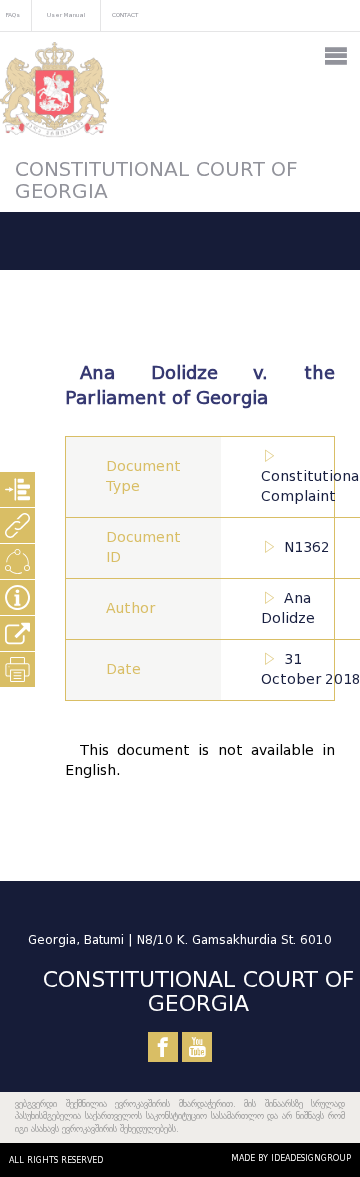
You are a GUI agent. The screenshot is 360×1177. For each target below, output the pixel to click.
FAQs (13, 14)
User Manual (66, 14)
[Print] (17, 669)
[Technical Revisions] (17, 561)
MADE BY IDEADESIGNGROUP (291, 1158)
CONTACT (125, 14)
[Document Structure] (17, 489)
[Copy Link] (17, 633)
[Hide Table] (17, 597)
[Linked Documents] (17, 525)
